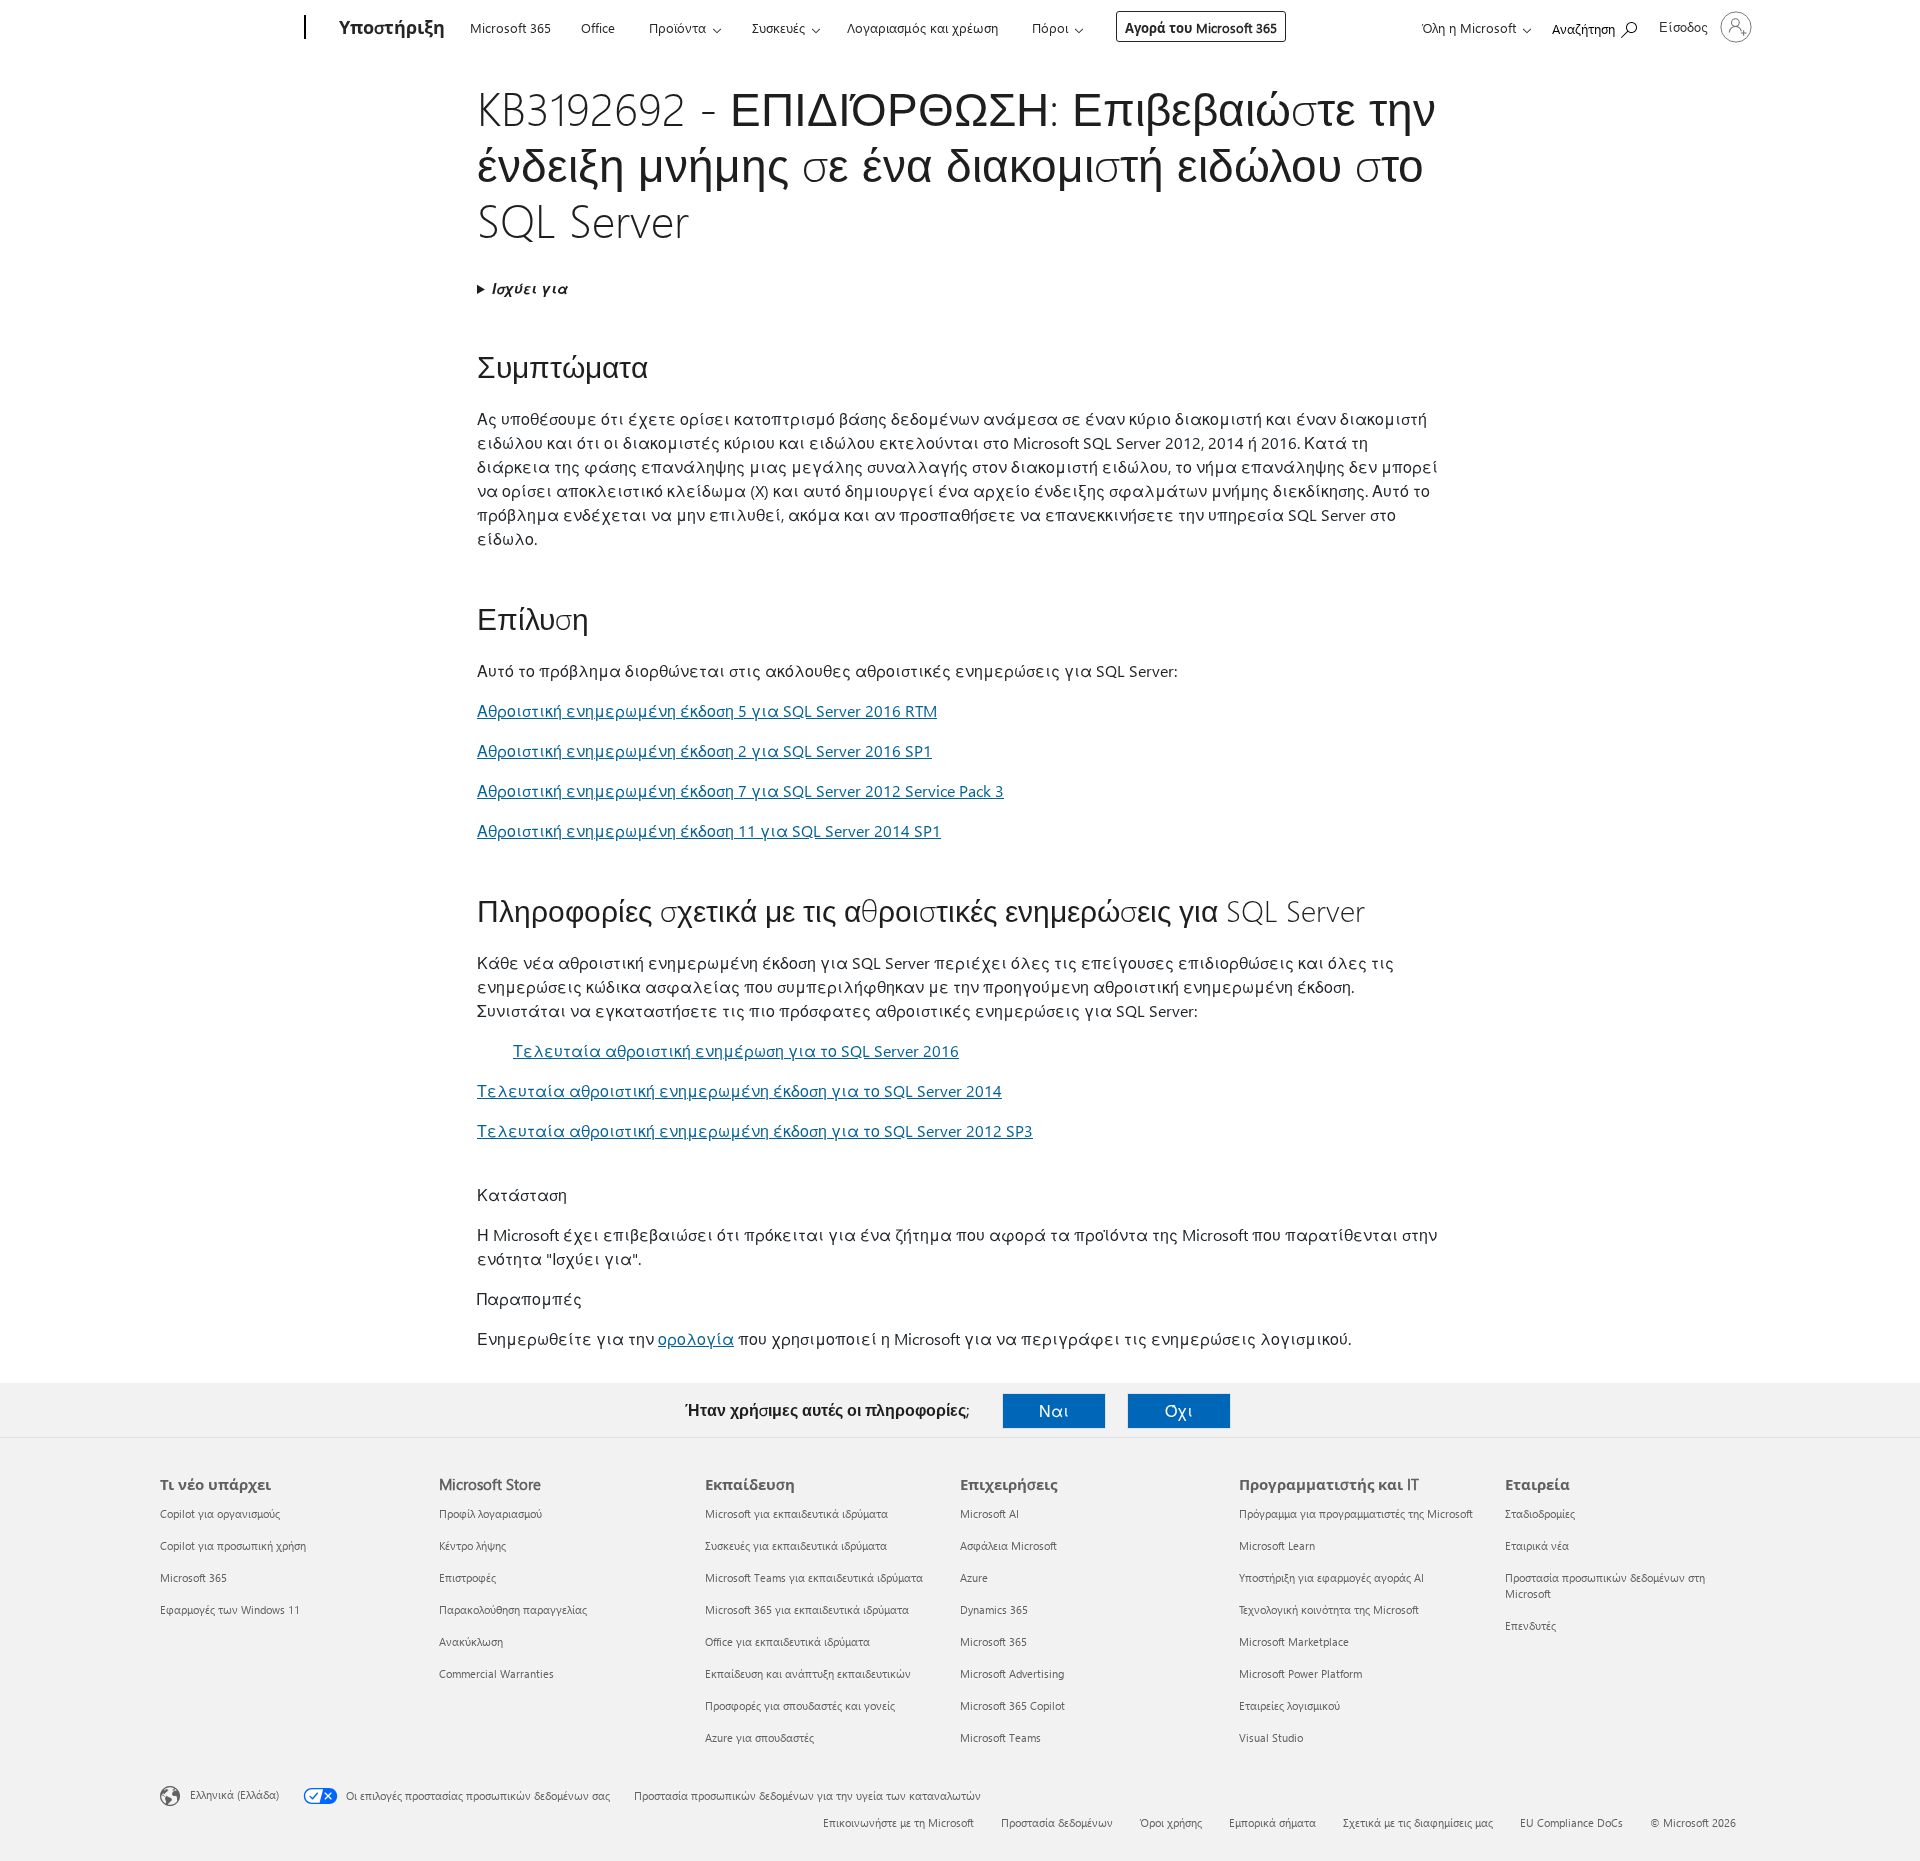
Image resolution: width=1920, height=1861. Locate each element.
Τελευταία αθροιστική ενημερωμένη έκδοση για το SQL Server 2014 (739, 1090)
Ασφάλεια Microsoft (1008, 1545)
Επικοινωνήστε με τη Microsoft (898, 1822)
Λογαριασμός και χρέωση (922, 27)
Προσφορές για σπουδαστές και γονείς (800, 1705)
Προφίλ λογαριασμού (490, 1513)
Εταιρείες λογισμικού (1289, 1705)
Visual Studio (1271, 1737)
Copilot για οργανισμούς (220, 1513)
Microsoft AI (989, 1513)
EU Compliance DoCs (1571, 1822)
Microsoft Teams (1000, 1737)
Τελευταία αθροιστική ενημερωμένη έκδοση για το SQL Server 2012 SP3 (755, 1130)
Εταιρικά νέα (1537, 1545)
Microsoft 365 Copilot (1012, 1705)
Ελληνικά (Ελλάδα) (234, 1794)
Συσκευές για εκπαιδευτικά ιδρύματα (796, 1545)
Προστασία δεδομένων (1057, 1822)
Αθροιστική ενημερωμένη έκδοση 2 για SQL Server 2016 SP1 (704, 750)
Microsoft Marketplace (1294, 1641)
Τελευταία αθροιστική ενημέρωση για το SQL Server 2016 (736, 1050)
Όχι (1179, 1410)
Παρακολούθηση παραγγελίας (513, 1609)
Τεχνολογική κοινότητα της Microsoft (1329, 1609)
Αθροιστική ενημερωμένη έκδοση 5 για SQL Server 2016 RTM (707, 710)
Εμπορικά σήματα (1272, 1822)
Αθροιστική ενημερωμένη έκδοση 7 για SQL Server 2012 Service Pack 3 (740, 790)
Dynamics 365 (994, 1609)
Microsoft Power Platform (1300, 1673)
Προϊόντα (677, 27)
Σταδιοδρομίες (1540, 1513)
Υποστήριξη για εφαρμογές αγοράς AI (1331, 1577)
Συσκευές (778, 27)
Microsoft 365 (510, 27)
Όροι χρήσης (1171, 1822)
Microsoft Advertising (1012, 1673)
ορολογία (696, 1338)
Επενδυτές (1530, 1625)
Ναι (1054, 1410)
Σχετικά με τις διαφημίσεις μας (1418, 1822)
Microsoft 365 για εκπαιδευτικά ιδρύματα (807, 1609)
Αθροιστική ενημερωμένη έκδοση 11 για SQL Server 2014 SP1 (709, 830)
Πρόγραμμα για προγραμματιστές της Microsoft (1356, 1513)
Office (598, 27)
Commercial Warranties (496, 1673)
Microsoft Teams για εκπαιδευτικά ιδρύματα (814, 1577)
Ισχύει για (530, 288)
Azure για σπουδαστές (759, 1737)
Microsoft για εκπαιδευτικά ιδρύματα (796, 1513)
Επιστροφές (467, 1577)
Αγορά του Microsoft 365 (1201, 27)
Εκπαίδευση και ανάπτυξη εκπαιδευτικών (808, 1673)
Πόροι (1050, 27)
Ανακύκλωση (471, 1641)
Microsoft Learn (1277, 1545)
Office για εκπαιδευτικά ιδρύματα (787, 1641)
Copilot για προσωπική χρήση (233, 1545)
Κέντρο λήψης (472, 1545)
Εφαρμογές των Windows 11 (230, 1609)
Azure (974, 1577)
